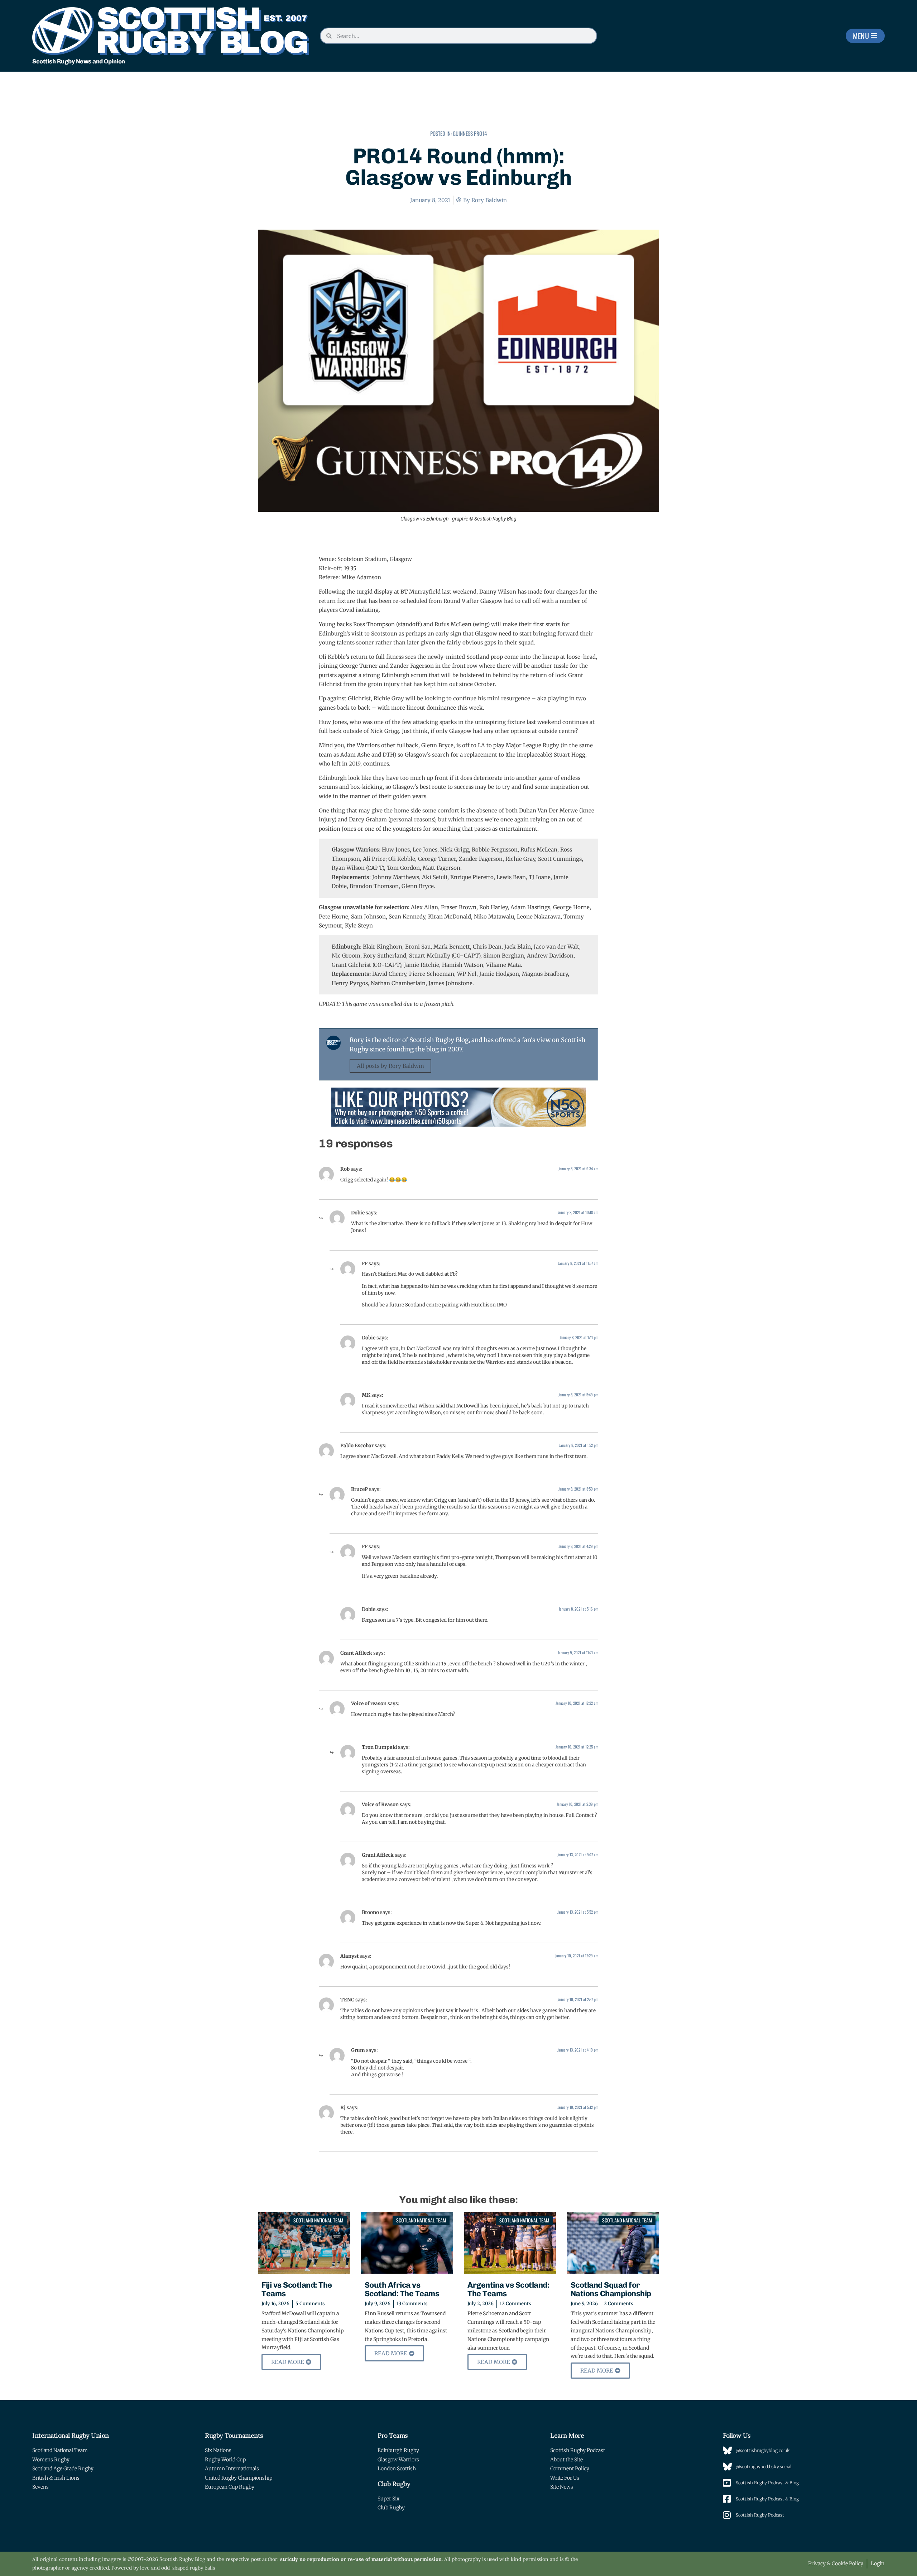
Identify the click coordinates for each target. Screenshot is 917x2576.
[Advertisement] (458, 106)
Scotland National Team (318, 2220)
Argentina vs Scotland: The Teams (508, 2289)
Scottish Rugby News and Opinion (79, 61)
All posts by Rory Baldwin (390, 1066)
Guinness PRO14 (470, 133)
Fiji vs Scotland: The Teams (297, 2289)
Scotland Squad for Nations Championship (611, 2289)
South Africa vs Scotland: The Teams (402, 2289)
